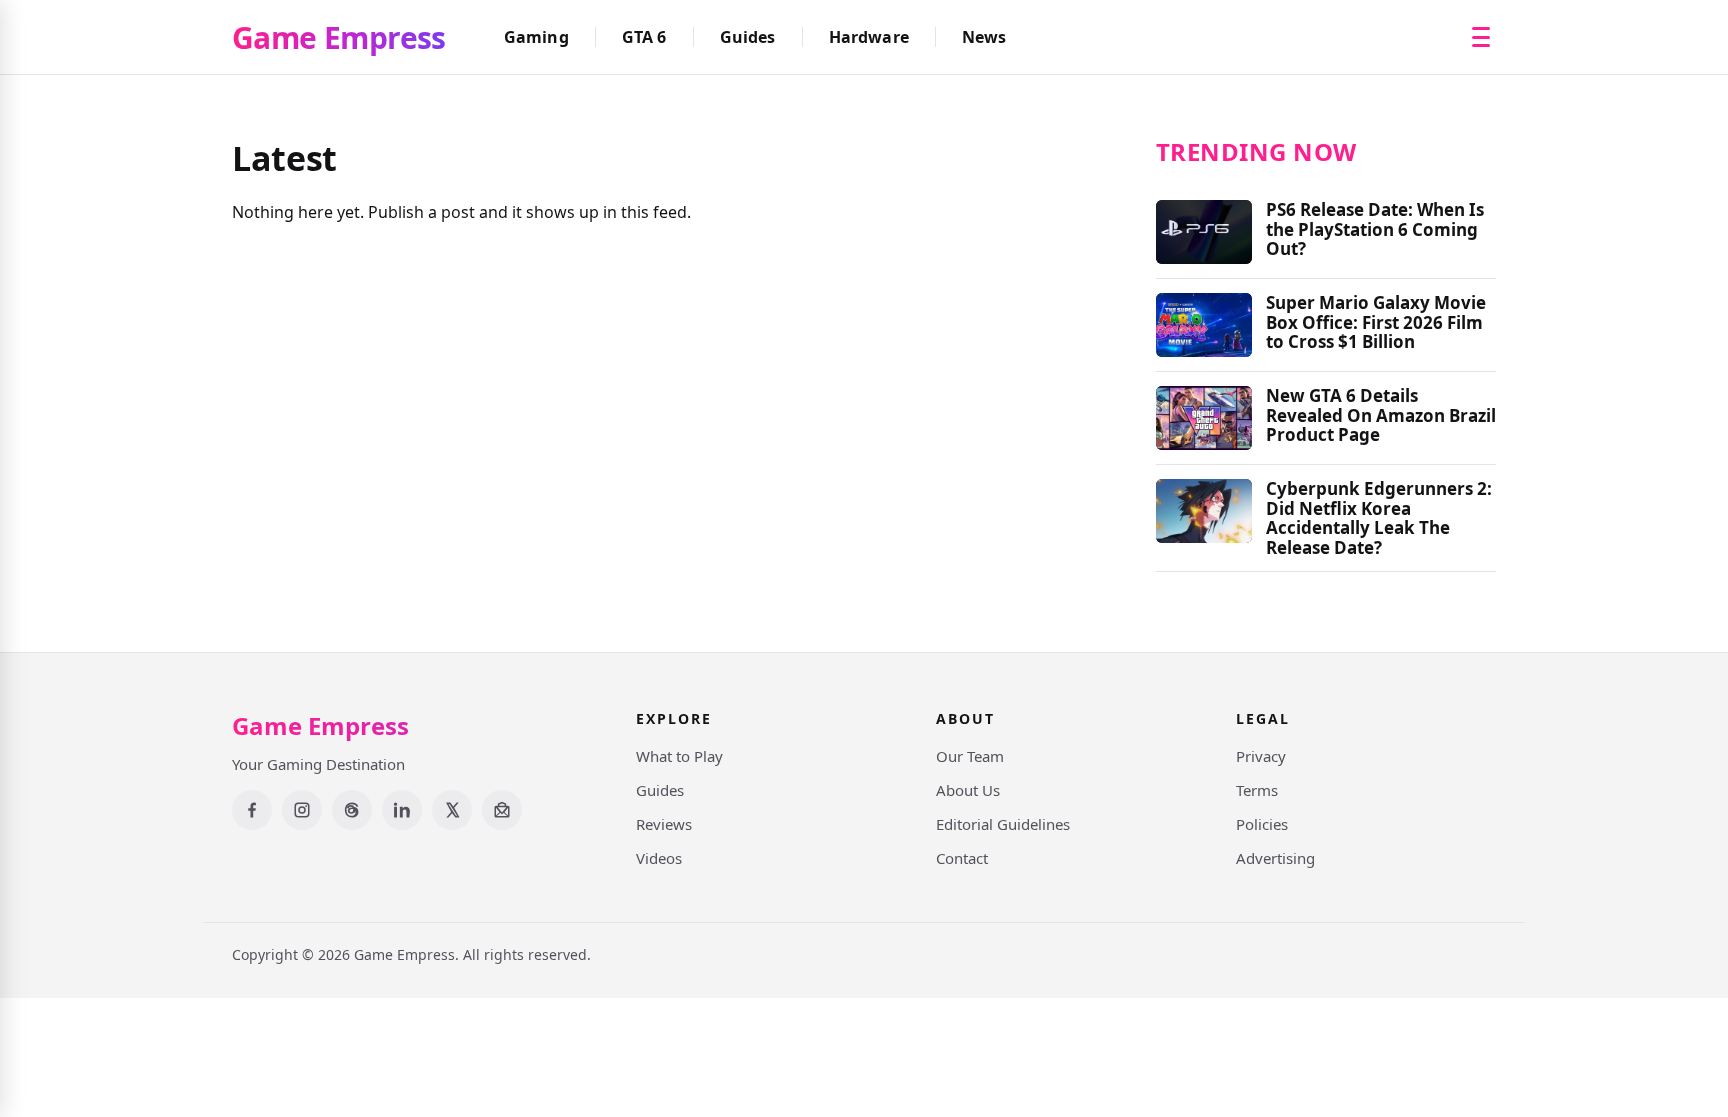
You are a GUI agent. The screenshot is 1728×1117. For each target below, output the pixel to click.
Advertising (1275, 858)
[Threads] (352, 810)
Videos (659, 858)
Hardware (869, 37)
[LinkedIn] (402, 810)
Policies (1262, 824)
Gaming (536, 37)
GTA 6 (644, 37)
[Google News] (502, 810)
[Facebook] (252, 810)
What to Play (679, 756)
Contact (962, 858)
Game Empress (339, 37)
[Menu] (1481, 37)
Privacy (1261, 756)
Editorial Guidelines (1003, 824)
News (984, 37)
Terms (1257, 790)
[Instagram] (302, 810)
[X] (452, 810)
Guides (748, 37)
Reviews (664, 824)
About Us (968, 790)
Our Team (970, 756)
